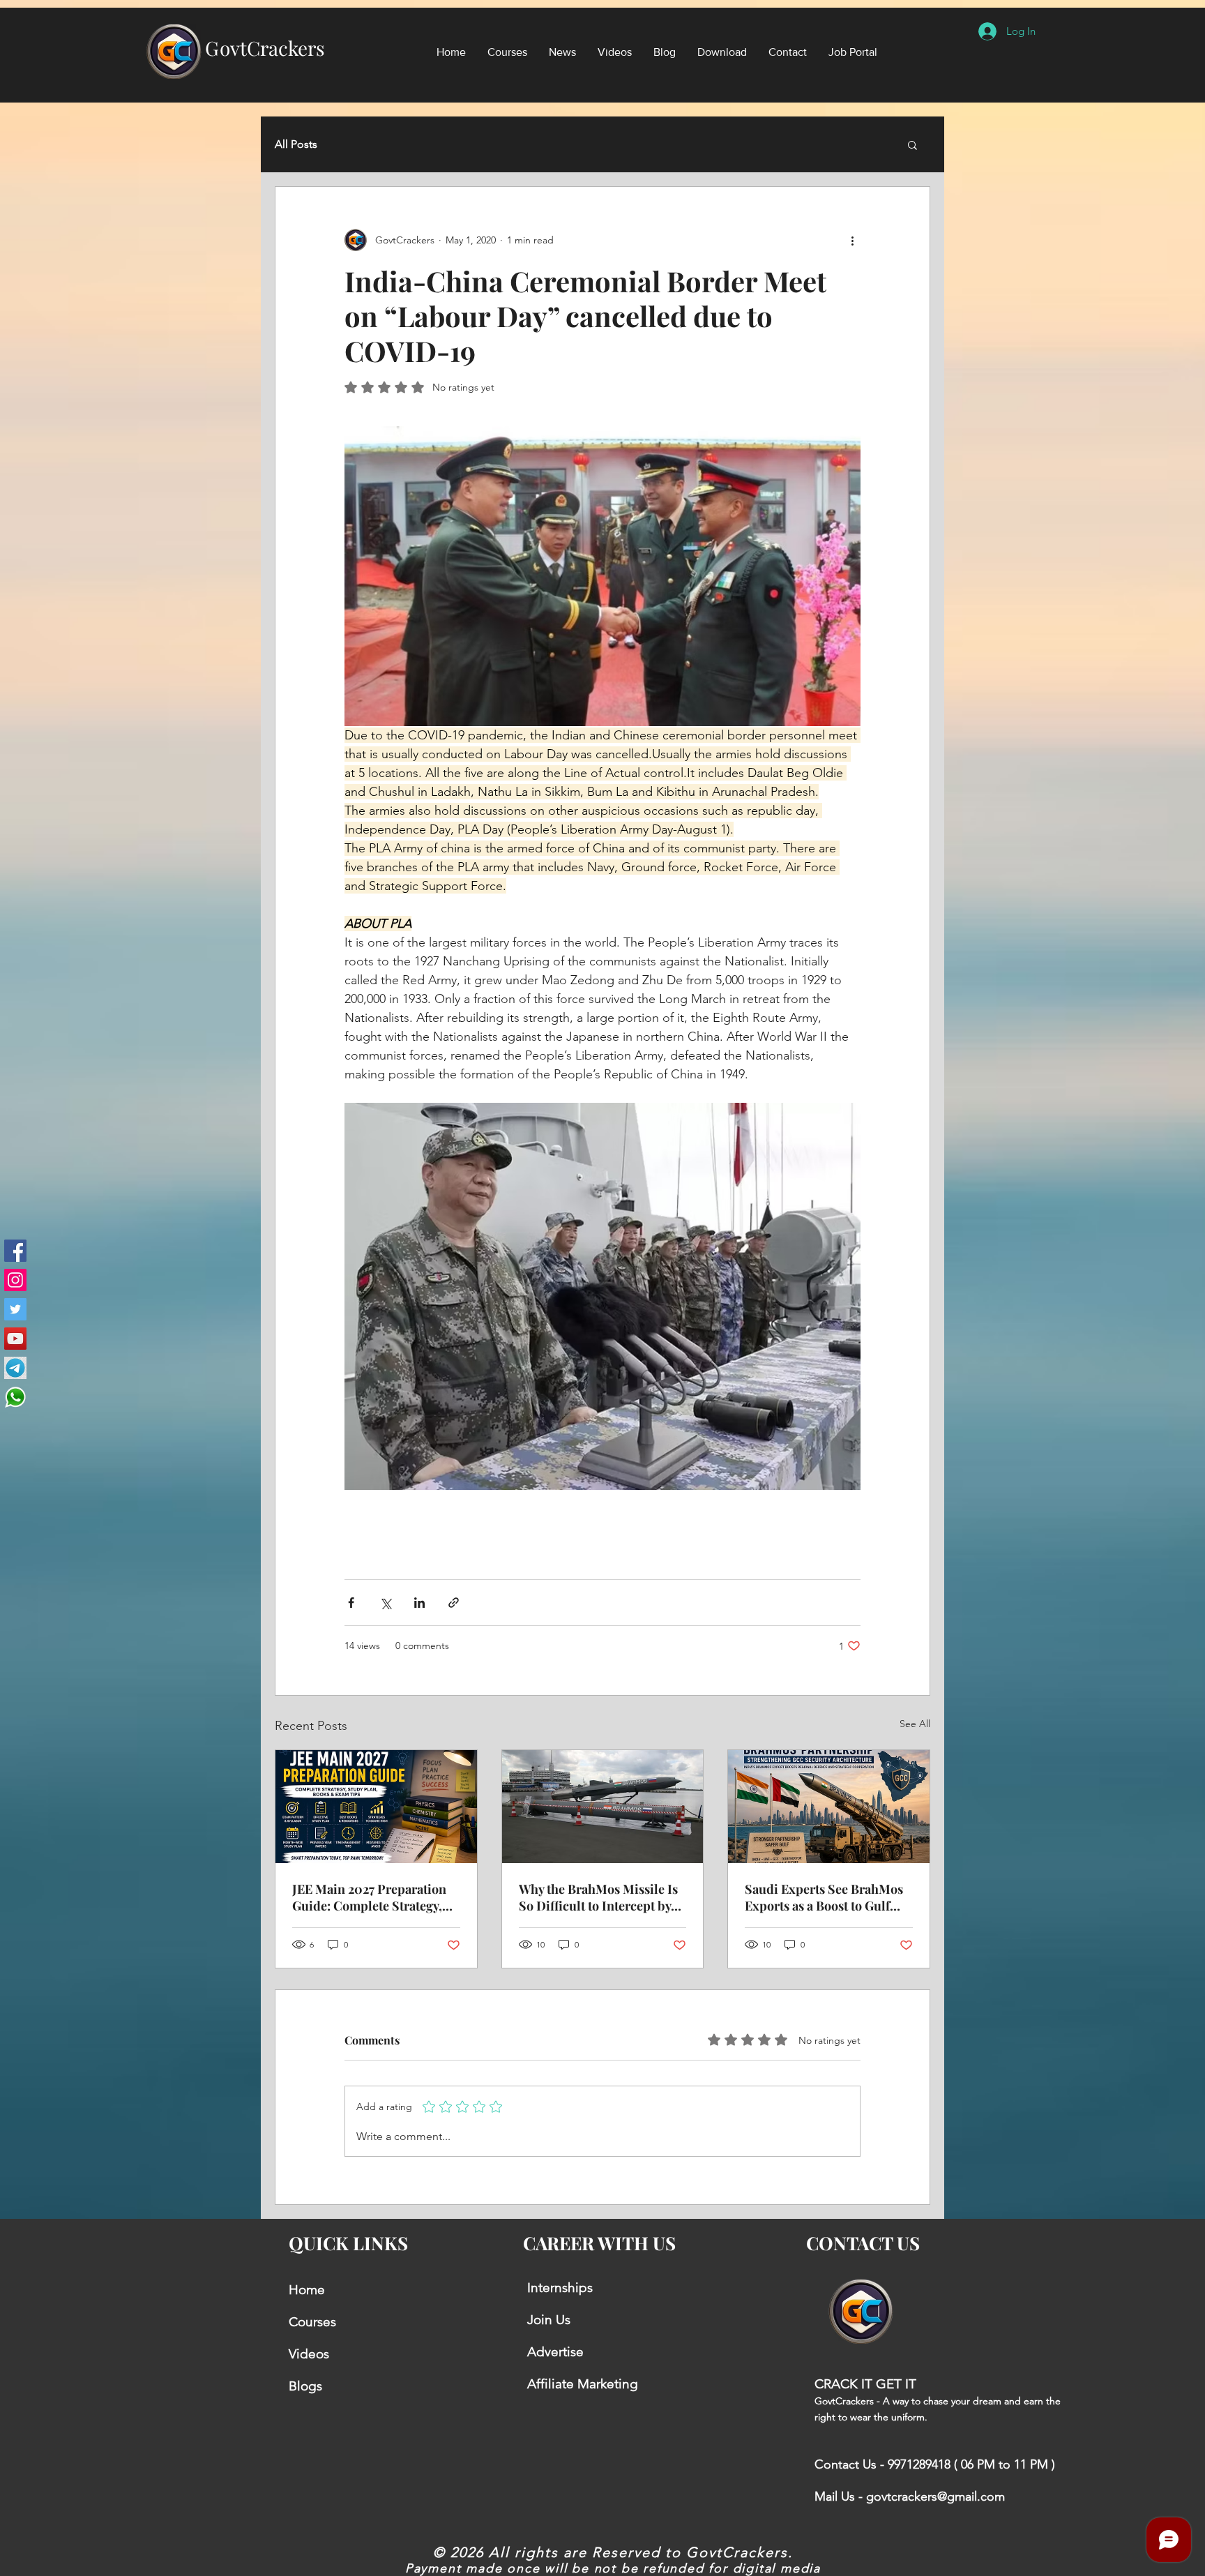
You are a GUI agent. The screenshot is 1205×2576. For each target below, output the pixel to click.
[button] (912, 144)
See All (915, 1724)
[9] (15, 1397)
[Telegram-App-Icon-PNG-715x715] (15, 1368)
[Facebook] (15, 1251)
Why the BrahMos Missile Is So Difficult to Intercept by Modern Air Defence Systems (601, 1897)
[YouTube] (15, 1339)
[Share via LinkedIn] (419, 1603)
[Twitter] (15, 1309)
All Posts (296, 144)
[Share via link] (454, 1603)
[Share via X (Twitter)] (385, 1603)
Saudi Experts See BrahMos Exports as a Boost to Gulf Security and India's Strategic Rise (824, 1897)
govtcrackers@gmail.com (935, 2496)
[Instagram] (15, 1280)
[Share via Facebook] (351, 1603)
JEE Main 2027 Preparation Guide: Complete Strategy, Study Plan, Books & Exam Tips (369, 1897)
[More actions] (852, 240)
